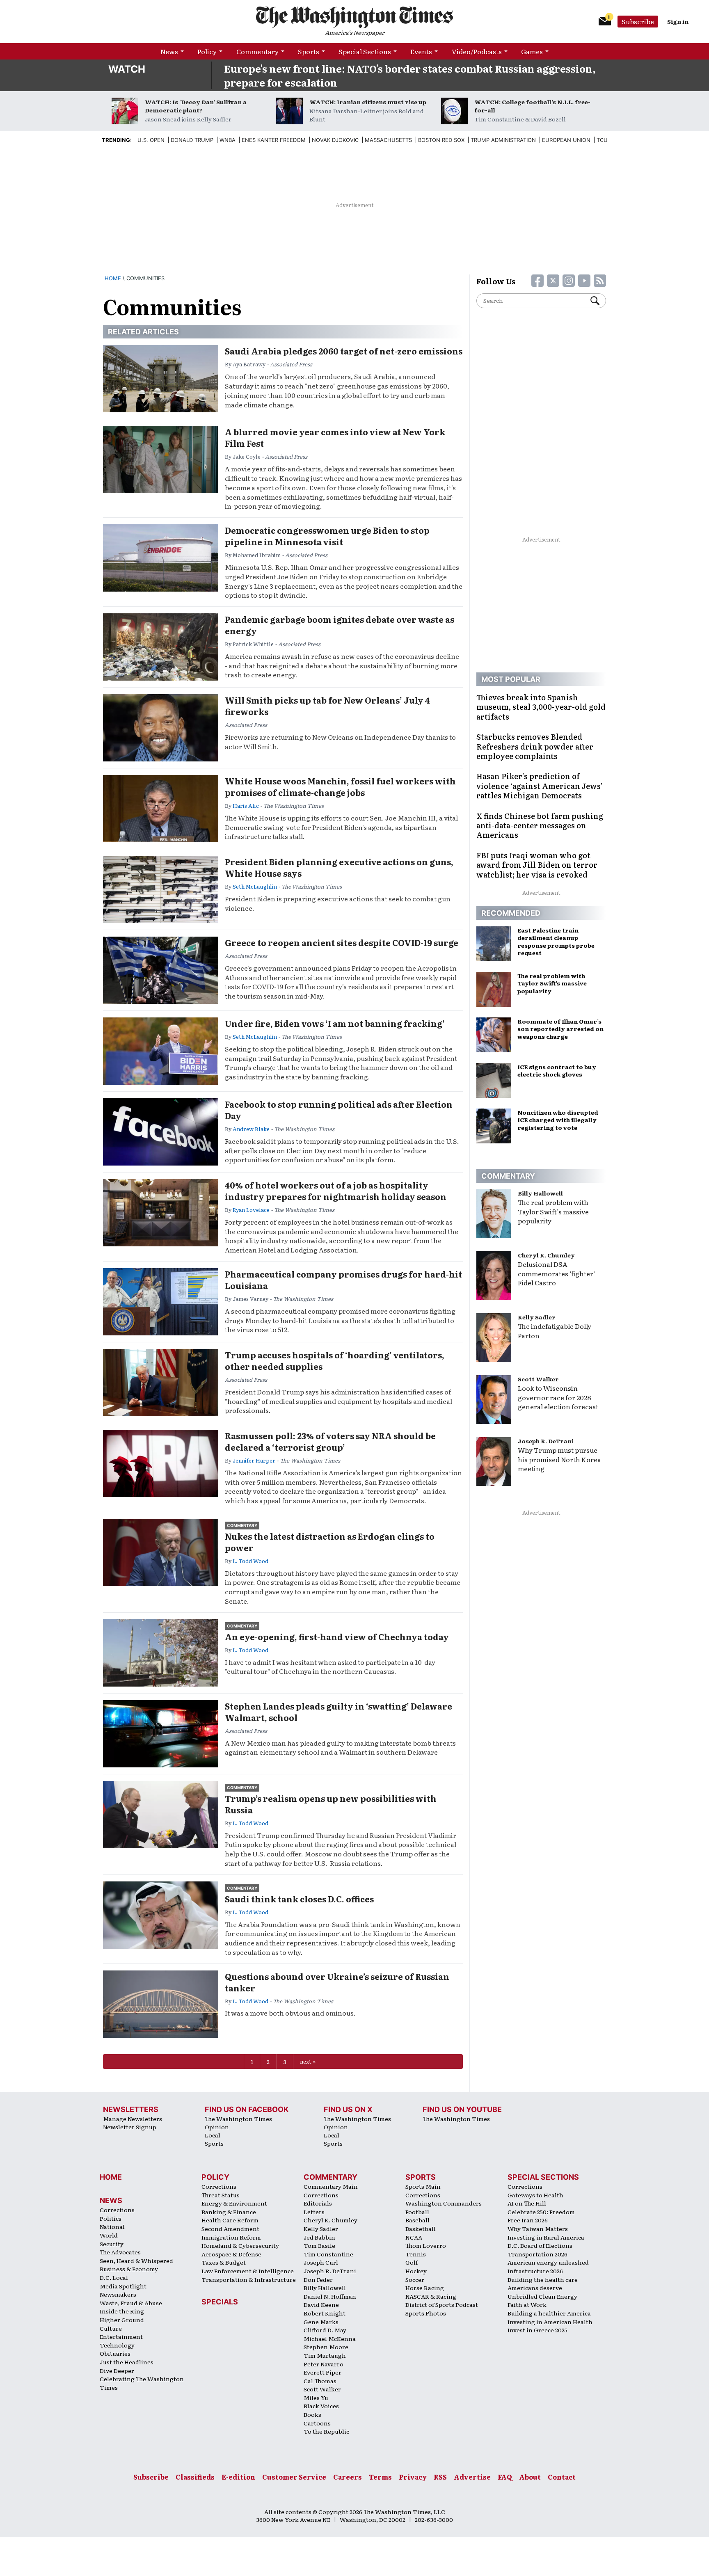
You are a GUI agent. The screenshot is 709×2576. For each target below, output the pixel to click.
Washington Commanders (444, 2203)
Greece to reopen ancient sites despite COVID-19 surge (342, 942)
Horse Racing (425, 2288)
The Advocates (120, 2252)
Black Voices (321, 2406)
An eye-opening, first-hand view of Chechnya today (337, 1637)
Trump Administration (503, 140)
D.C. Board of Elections (540, 2245)
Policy (207, 51)
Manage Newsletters (133, 2119)
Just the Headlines (127, 2362)
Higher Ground (122, 2320)
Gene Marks (321, 2322)
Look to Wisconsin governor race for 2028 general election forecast (558, 1397)
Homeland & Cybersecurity (240, 2245)
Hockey (416, 2271)
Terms (380, 2477)
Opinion (217, 2127)
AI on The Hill (527, 2203)
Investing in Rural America (546, 2237)
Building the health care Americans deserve (543, 2284)
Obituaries (115, 2353)
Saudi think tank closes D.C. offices (299, 1899)
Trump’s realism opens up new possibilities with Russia (331, 1804)
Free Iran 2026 (528, 2220)
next (306, 2061)
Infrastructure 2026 (535, 2271)
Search (598, 301)
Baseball (417, 2220)
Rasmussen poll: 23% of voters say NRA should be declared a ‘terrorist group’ (330, 1441)
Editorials (318, 2203)
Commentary (257, 51)
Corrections (117, 2210)
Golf (412, 2262)
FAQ (505, 2477)
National (112, 2226)
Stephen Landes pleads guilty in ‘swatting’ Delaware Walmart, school (338, 1712)
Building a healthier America (549, 2313)
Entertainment (121, 2336)
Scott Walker (538, 1379)
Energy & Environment (234, 2203)
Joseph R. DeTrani (546, 1441)
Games (532, 51)
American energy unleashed (548, 2262)
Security (112, 2244)
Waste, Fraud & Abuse (131, 2303)
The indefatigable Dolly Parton (555, 1331)
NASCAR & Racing (431, 2296)
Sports (309, 51)
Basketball (421, 2229)
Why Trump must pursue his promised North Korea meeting (559, 1459)
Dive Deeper (117, 2370)
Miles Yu (316, 2398)
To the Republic (326, 2431)
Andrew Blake (251, 1129)
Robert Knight (325, 2313)
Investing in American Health (550, 2322)
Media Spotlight (123, 2286)
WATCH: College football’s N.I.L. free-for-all (532, 106)
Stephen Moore (326, 2347)
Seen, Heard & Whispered (136, 2261)
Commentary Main (331, 2186)
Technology (117, 2345)
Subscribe (638, 21)
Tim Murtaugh (325, 2355)
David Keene (321, 2304)
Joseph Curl (321, 2262)
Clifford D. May (325, 2330)
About (530, 2477)
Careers (348, 2477)
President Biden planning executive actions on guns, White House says (339, 867)
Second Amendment (230, 2229)
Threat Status (221, 2195)
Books (312, 2414)
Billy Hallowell (540, 1193)
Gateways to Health (535, 2195)
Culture (111, 2328)
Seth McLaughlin (255, 886)
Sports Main (423, 2186)
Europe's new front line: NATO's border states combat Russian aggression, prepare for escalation (410, 75)
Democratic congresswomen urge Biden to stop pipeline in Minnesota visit (327, 536)
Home (113, 278)
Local (213, 2135)
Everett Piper (322, 2372)
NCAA (414, 2237)
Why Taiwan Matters (538, 2229)
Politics (111, 2218)
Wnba (228, 140)
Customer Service (294, 2477)
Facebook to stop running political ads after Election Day (339, 1110)
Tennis (416, 2254)
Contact (562, 2477)
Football (417, 2212)
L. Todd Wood (250, 1561)
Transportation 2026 (537, 2254)
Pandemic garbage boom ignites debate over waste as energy (340, 625)
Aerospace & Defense (231, 2254)
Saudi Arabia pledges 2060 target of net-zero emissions (344, 351)
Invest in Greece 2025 (537, 2330)
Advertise (472, 2477)
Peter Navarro (324, 2364)
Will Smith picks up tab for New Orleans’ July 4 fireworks (327, 706)
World (109, 2235)
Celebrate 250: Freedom (541, 2212)
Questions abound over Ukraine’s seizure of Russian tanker (337, 1982)
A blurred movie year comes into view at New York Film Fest (335, 437)
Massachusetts (388, 140)
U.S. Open (151, 140)
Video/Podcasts (477, 51)
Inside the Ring (122, 2311)
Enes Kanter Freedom (274, 140)
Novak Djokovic (335, 140)
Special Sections (365, 51)
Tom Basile (319, 2245)
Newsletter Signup (130, 2127)
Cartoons (317, 2423)
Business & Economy (129, 2269)
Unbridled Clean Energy (542, 2296)
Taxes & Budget (224, 2262)
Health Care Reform (230, 2220)
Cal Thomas (320, 2381)
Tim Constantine (328, 2254)
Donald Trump (192, 140)
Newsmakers (118, 2294)
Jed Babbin (319, 2237)
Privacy (413, 2477)
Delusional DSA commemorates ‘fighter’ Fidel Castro (557, 1273)
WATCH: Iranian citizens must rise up (368, 102)
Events (421, 51)
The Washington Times (238, 2119)
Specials (220, 2302)
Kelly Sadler (537, 1317)
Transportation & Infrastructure (249, 2279)
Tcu (602, 140)
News (169, 51)
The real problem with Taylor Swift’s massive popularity (553, 1211)
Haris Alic (246, 806)
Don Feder (318, 2279)
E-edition (238, 2477)
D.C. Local (114, 2277)
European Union (566, 140)
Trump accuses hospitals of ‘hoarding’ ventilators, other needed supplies (335, 1360)
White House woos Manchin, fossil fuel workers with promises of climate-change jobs (340, 786)
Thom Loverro (426, 2245)
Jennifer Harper (254, 1460)
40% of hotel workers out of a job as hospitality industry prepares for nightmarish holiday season (336, 1191)
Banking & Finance (229, 2212)
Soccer (415, 2279)
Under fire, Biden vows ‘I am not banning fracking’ (335, 1023)
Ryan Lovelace (251, 1210)
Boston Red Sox (441, 140)
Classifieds (195, 2477)
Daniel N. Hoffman (330, 2296)
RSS (440, 2477)
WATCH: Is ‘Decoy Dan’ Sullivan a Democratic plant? (196, 106)
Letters (314, 2212)
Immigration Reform (231, 2237)
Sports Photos (426, 2313)
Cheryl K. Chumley (546, 1255)
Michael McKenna (330, 2338)
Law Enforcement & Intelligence (248, 2271)
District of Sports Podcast (442, 2304)
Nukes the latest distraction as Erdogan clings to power (330, 1542)
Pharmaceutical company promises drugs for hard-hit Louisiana (343, 1280)
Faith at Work (527, 2304)
